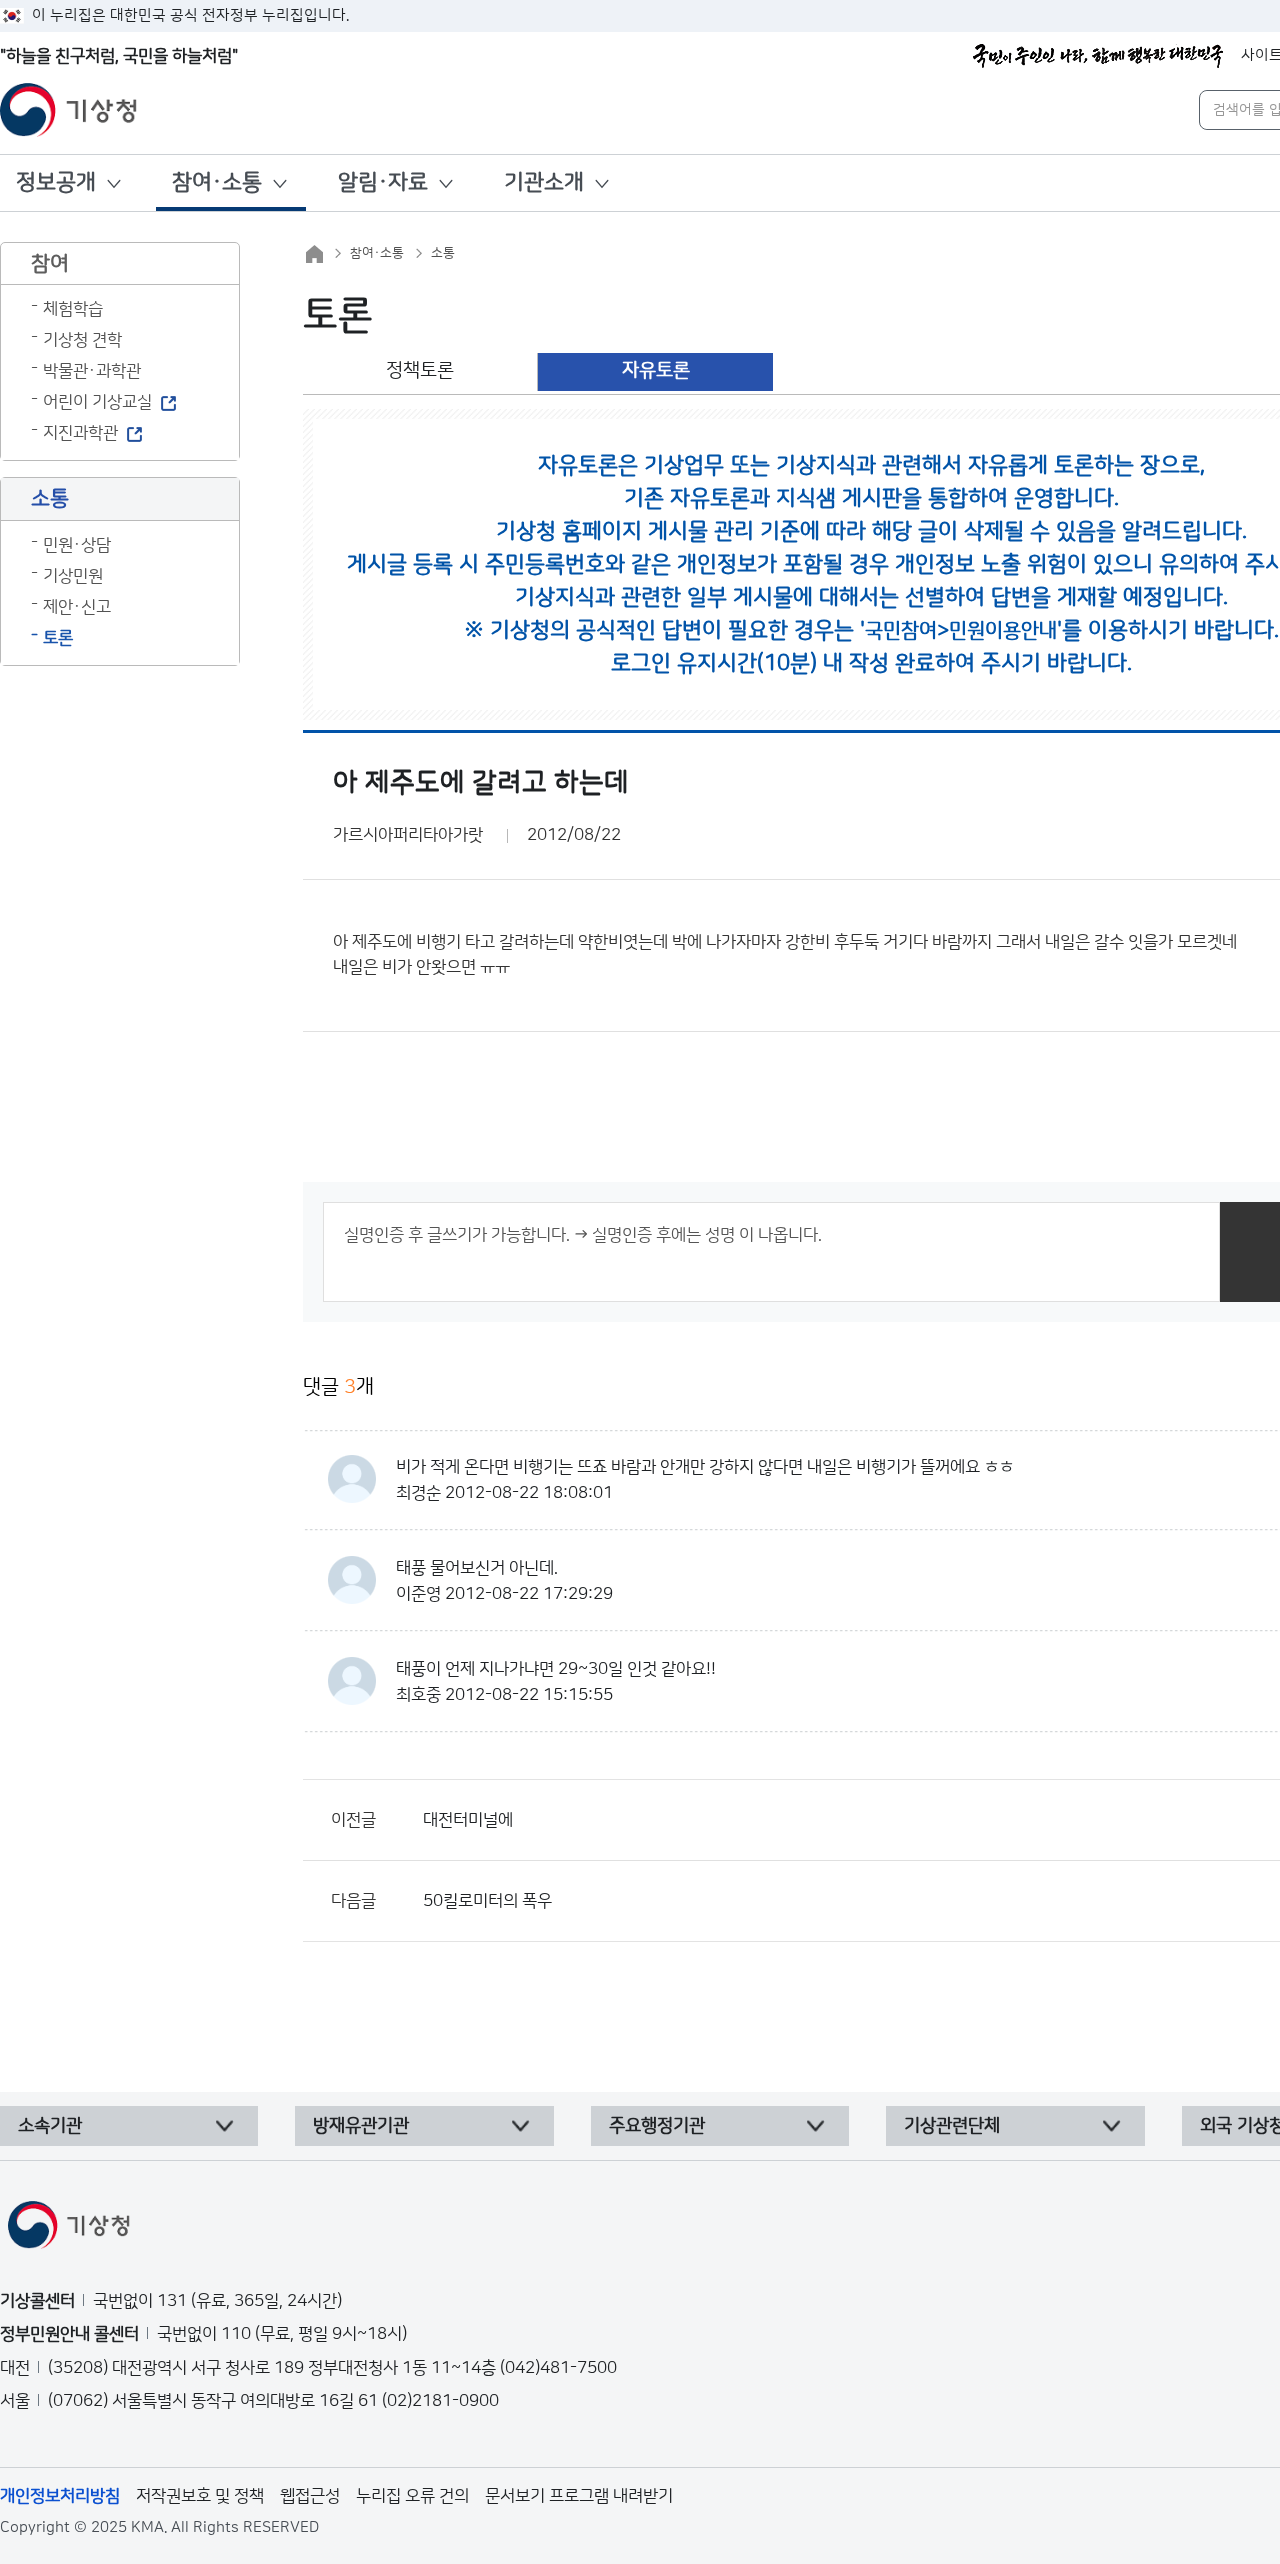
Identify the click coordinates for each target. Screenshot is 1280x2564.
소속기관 (50, 2126)
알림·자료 (383, 182)
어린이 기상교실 (97, 402)
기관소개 (544, 182)
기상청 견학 (82, 340)
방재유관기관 (361, 2126)
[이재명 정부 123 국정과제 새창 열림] (1098, 56)
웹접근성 (310, 2496)
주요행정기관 (657, 2126)
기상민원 (73, 576)
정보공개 (56, 182)
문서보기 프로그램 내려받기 (579, 2496)
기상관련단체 (952, 2126)
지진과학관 (80, 433)
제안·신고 (77, 607)
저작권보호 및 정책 (200, 2496)
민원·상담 (77, 545)
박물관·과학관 (92, 371)
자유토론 (656, 370)
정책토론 (420, 370)
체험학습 (73, 309)
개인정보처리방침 (60, 2496)
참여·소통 (217, 182)
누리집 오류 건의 (412, 2496)
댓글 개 (338, 1387)
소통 (443, 253)
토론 (58, 638)
